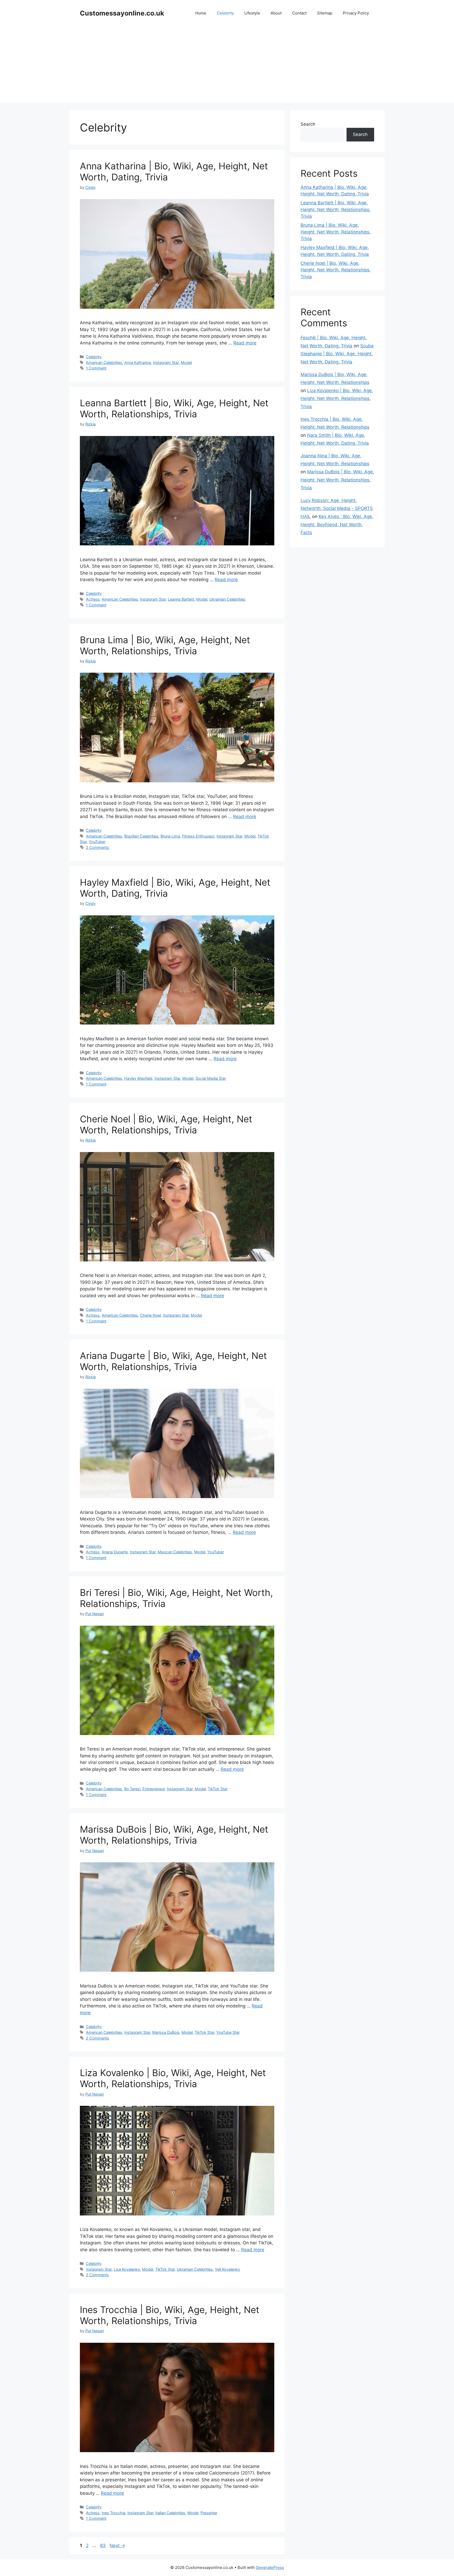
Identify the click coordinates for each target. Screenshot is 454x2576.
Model (186, 362)
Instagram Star (166, 362)
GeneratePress (270, 2567)
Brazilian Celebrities (141, 836)
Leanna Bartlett (181, 599)
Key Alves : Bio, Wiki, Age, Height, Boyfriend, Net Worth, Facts (337, 524)
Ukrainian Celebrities (227, 599)
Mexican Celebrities (175, 1552)
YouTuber (97, 842)
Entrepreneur (154, 1789)
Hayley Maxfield (138, 1078)
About (276, 13)
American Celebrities (104, 362)
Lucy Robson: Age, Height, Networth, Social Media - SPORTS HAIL (337, 508)
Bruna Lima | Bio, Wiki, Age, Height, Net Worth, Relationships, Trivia (165, 645)
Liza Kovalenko (127, 2269)
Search (308, 124)
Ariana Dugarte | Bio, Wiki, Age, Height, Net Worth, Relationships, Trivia (173, 1361)
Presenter (209, 2513)
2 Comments (97, 847)
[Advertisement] (227, 66)
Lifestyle (252, 13)
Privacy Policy (356, 13)
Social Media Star (211, 1078)
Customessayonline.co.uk (122, 13)
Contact (299, 13)
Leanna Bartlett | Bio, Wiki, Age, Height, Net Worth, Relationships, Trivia (174, 408)
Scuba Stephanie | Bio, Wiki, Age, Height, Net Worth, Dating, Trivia (337, 354)
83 (103, 2545)
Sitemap (325, 13)
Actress (93, 599)
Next (117, 2545)
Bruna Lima (170, 836)
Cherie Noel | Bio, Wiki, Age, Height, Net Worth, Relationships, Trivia (166, 1124)
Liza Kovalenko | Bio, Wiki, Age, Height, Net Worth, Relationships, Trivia (173, 2078)
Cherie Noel (150, 1315)
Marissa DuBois (166, 2032)
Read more (245, 343)
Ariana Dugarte (115, 1552)
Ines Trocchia (113, 2513)
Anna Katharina (138, 362)
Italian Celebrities (170, 2513)
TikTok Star (218, 1789)
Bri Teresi (132, 1789)
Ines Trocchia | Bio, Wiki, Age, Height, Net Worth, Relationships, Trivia (170, 2315)
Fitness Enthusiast (198, 836)
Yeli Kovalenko (228, 2269)
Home (201, 13)
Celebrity (225, 13)
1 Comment (96, 368)
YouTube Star (228, 2032)
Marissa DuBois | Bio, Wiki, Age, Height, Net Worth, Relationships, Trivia (174, 1835)
